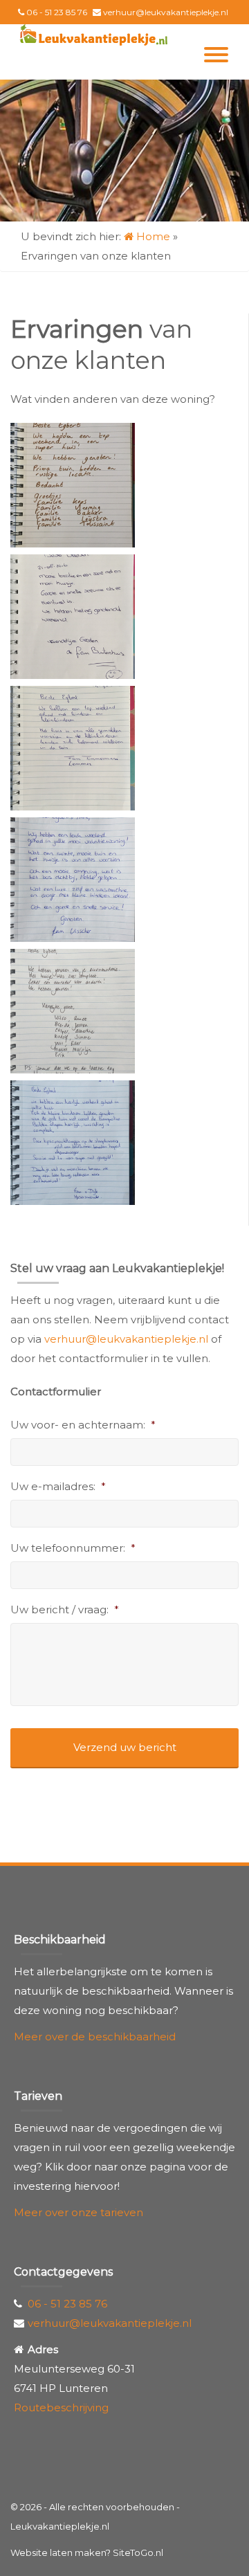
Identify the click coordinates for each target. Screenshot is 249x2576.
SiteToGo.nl (138, 2552)
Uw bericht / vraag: (65, 1609)
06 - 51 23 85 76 (57, 12)
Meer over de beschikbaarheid (95, 2037)
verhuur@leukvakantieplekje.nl (166, 12)
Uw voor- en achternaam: (83, 1425)
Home (152, 236)
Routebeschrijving (61, 2407)
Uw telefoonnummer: (73, 1548)
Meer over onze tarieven (79, 2212)
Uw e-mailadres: (58, 1486)
